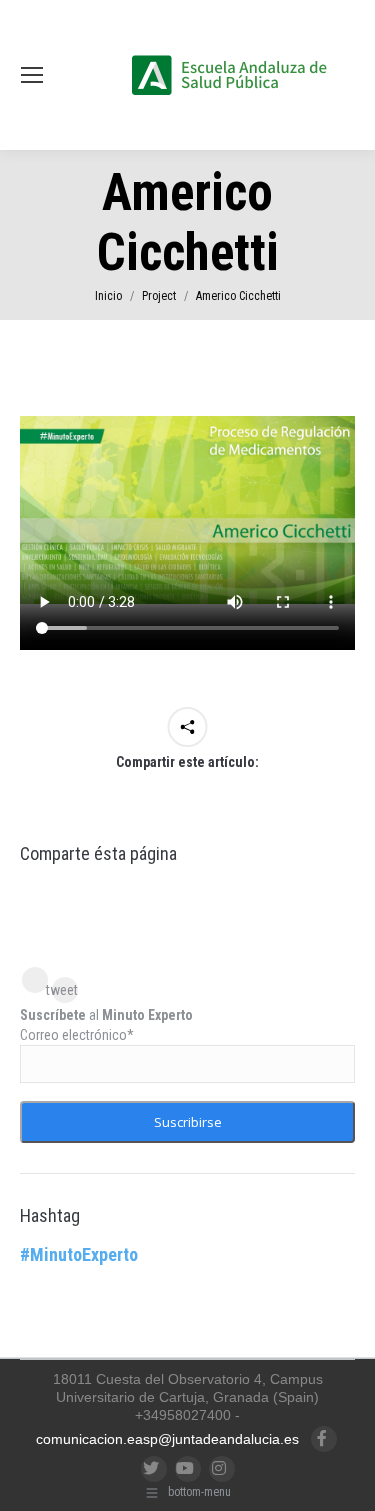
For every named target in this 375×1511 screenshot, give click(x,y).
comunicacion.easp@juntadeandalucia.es (167, 1439)
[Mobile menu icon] (32, 75)
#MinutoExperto (79, 1254)
